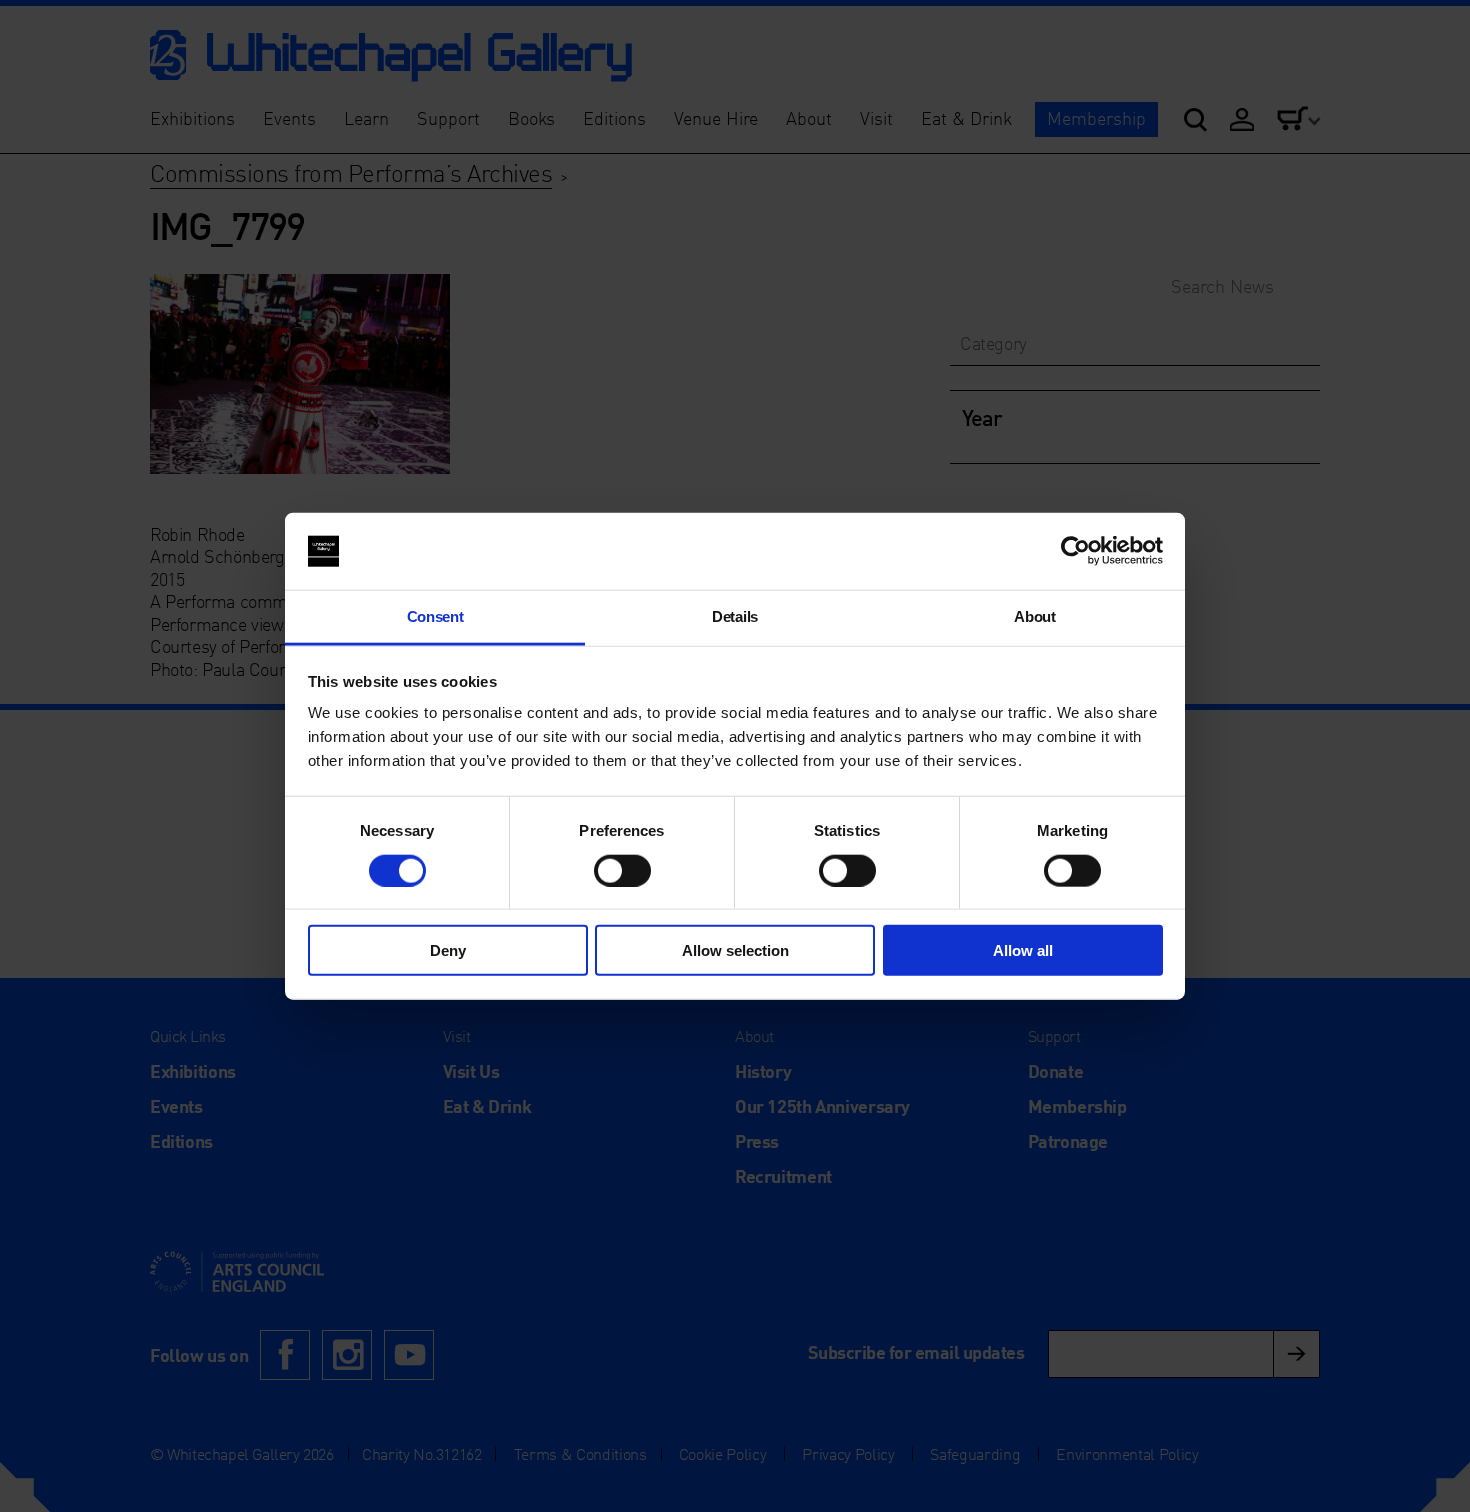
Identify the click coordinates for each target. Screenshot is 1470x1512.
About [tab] (1034, 616)
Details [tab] (735, 616)
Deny (448, 950)
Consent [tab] (435, 616)
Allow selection (735, 950)
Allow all (1023, 950)
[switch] (622, 870)
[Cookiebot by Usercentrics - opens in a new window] (1075, 551)
